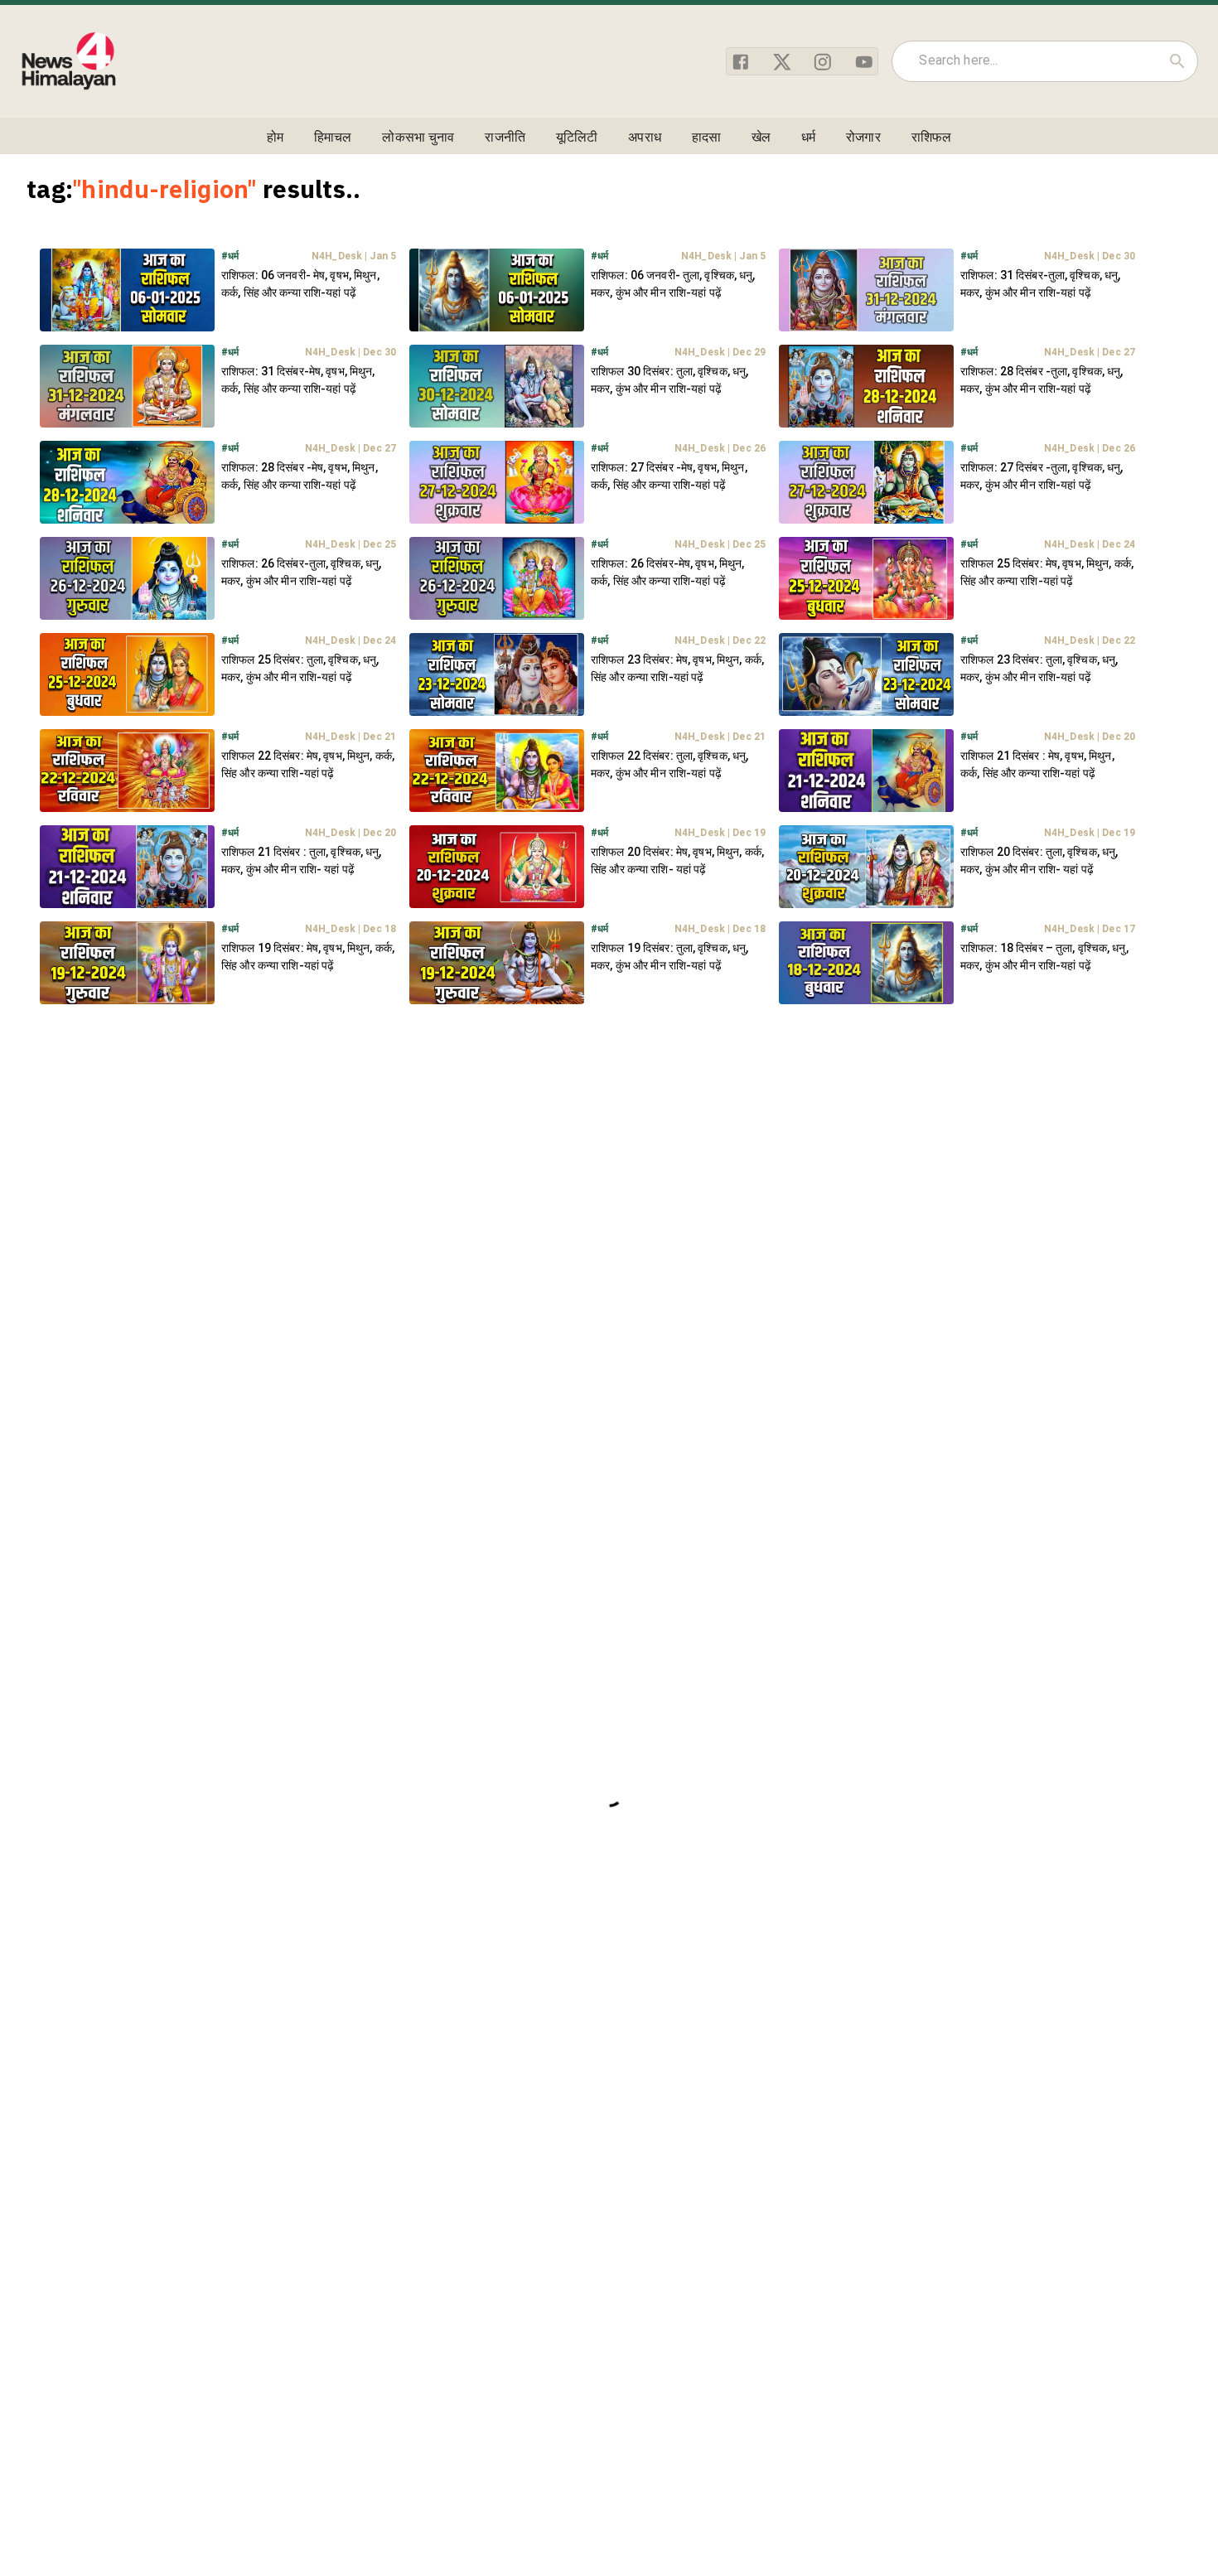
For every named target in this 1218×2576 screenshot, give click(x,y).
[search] (1177, 61)
